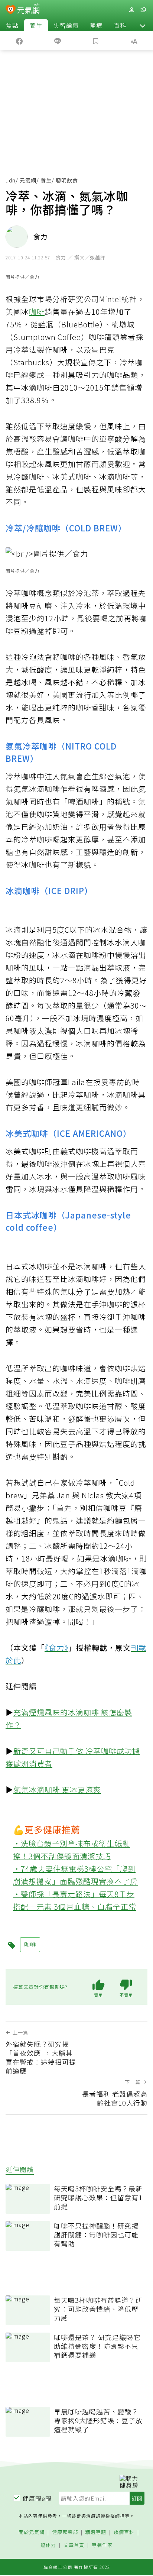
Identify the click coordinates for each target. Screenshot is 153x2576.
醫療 (96, 25)
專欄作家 (102, 2545)
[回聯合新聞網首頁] (11, 10)
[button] (143, 25)
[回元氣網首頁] (28, 9)
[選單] (143, 10)
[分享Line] (57, 41)
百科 (120, 25)
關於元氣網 (32, 2532)
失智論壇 (66, 25)
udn (11, 180)
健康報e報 (37, 2498)
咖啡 (37, 312)
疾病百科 (124, 2532)
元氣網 (28, 180)
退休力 (48, 2545)
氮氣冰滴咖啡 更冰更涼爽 (57, 1789)
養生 (36, 25)
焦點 (12, 25)
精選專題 (96, 2532)
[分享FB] (19, 41)
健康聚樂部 (65, 2532)
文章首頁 (74, 2545)
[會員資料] (131, 10)
